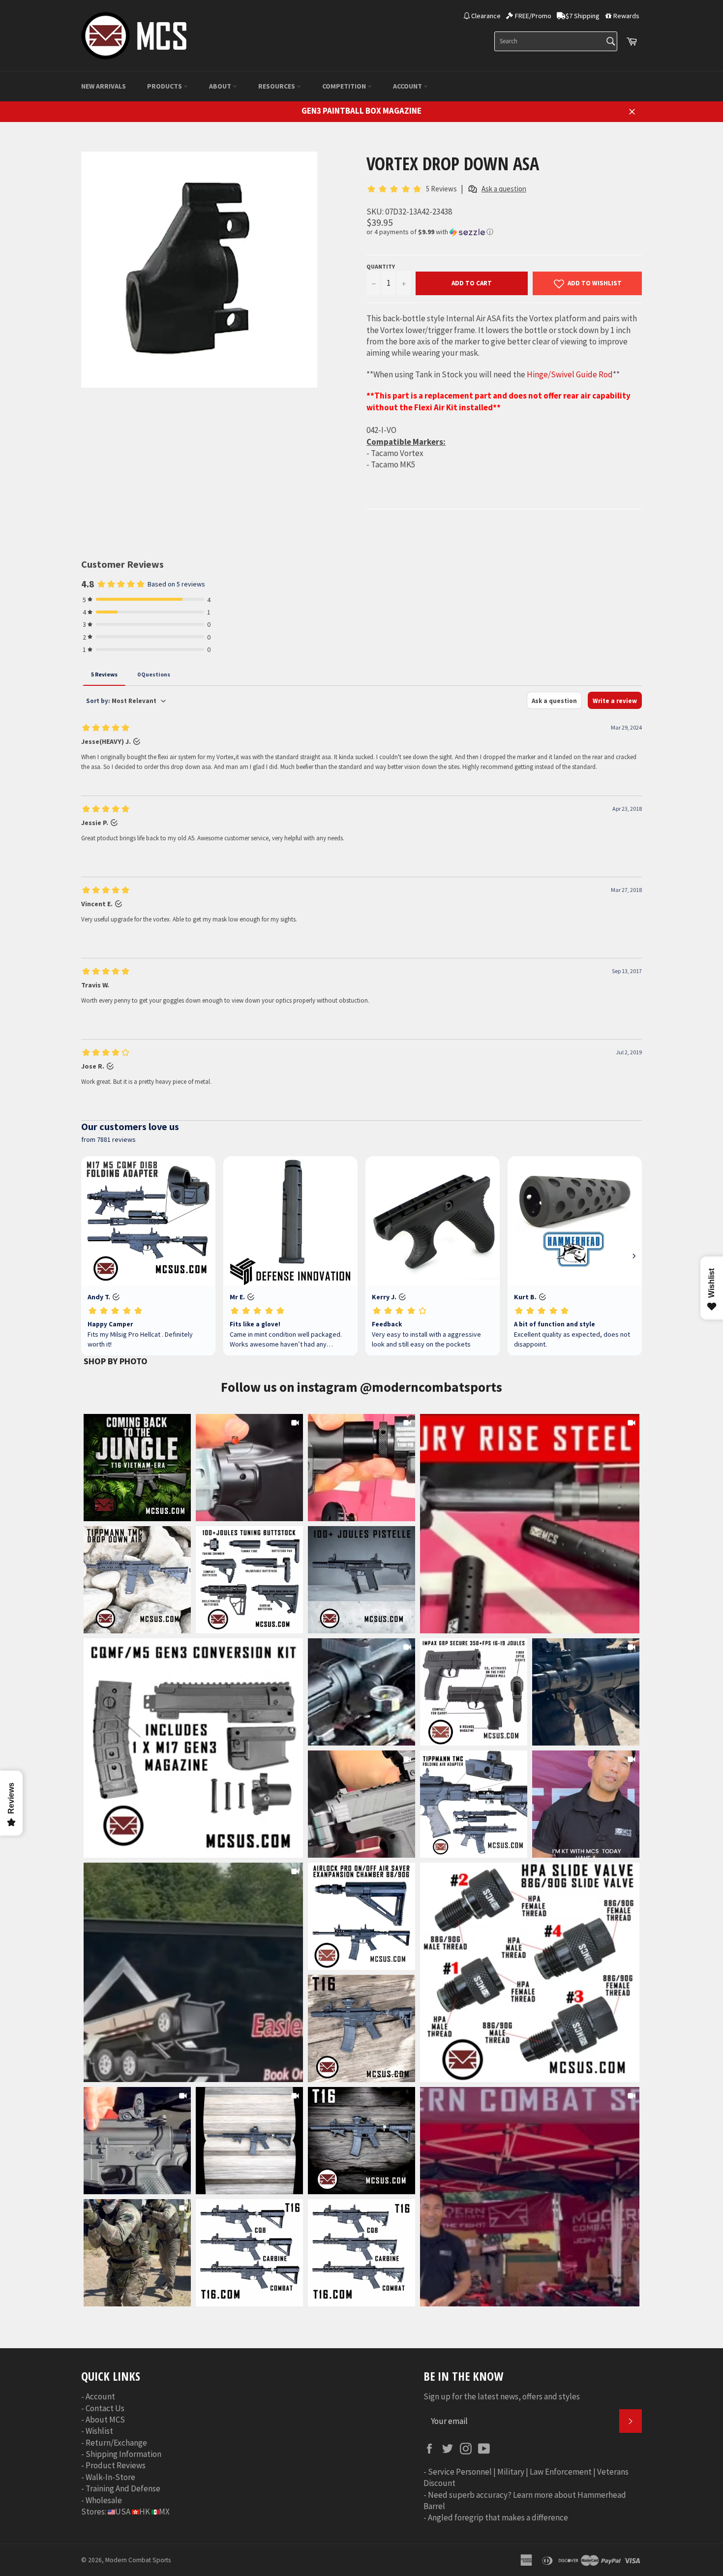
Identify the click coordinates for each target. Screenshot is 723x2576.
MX (164, 2512)
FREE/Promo (533, 16)
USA (123, 2512)
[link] (530, 1524)
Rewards (626, 16)
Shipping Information (123, 2454)
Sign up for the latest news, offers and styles (502, 2396)
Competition (345, 86)
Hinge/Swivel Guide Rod (570, 374)
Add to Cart (472, 283)
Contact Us (105, 2408)
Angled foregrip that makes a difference (498, 2517)
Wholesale (104, 2500)
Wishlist (99, 2431)
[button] (504, 232)
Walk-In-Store (110, 2477)
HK (145, 2512)
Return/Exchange (116, 2443)
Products (165, 86)
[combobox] (556, 41)
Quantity (381, 266)
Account (408, 86)
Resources (277, 86)
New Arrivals (104, 86)
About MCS (105, 2420)
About (221, 86)
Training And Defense (123, 2488)
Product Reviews (116, 2465)
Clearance (486, 16)
